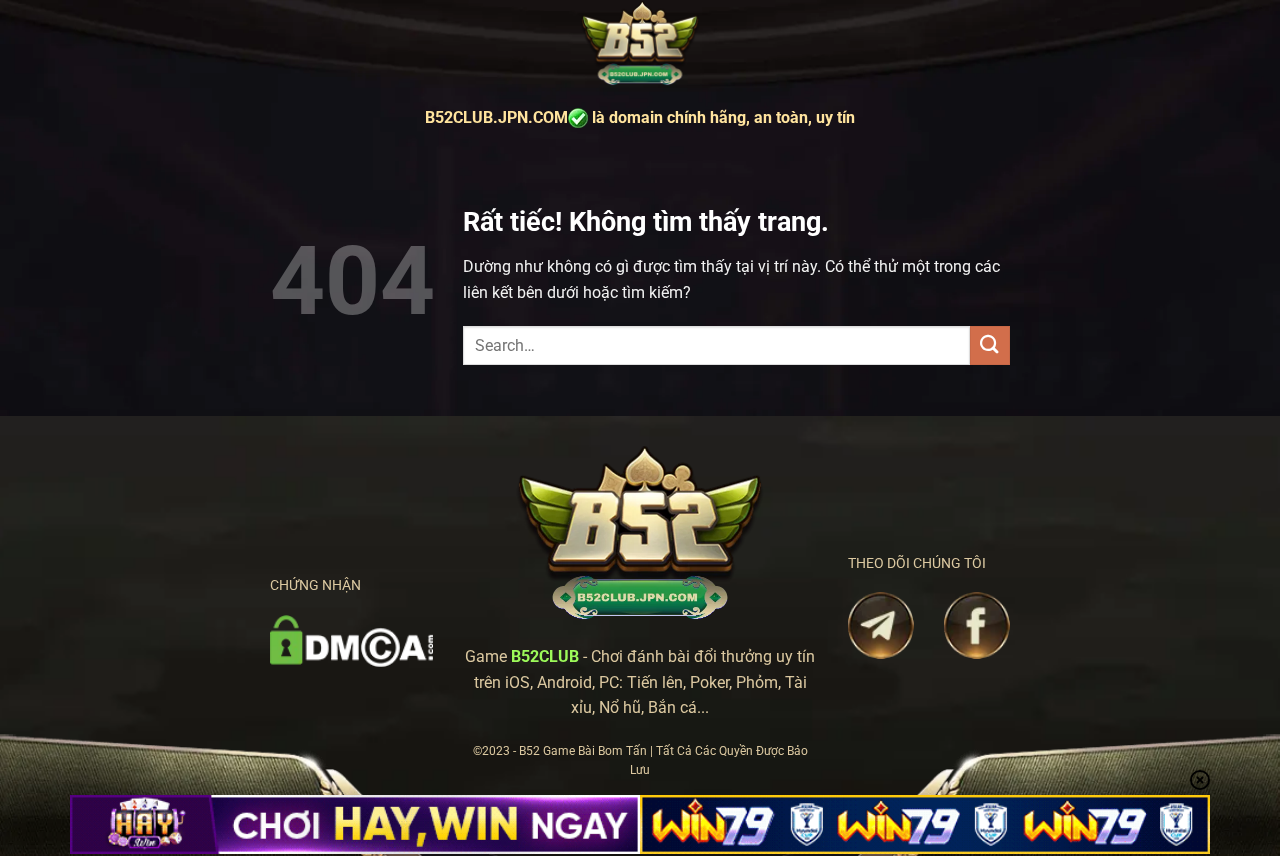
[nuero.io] (640, 44)
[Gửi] (990, 345)
